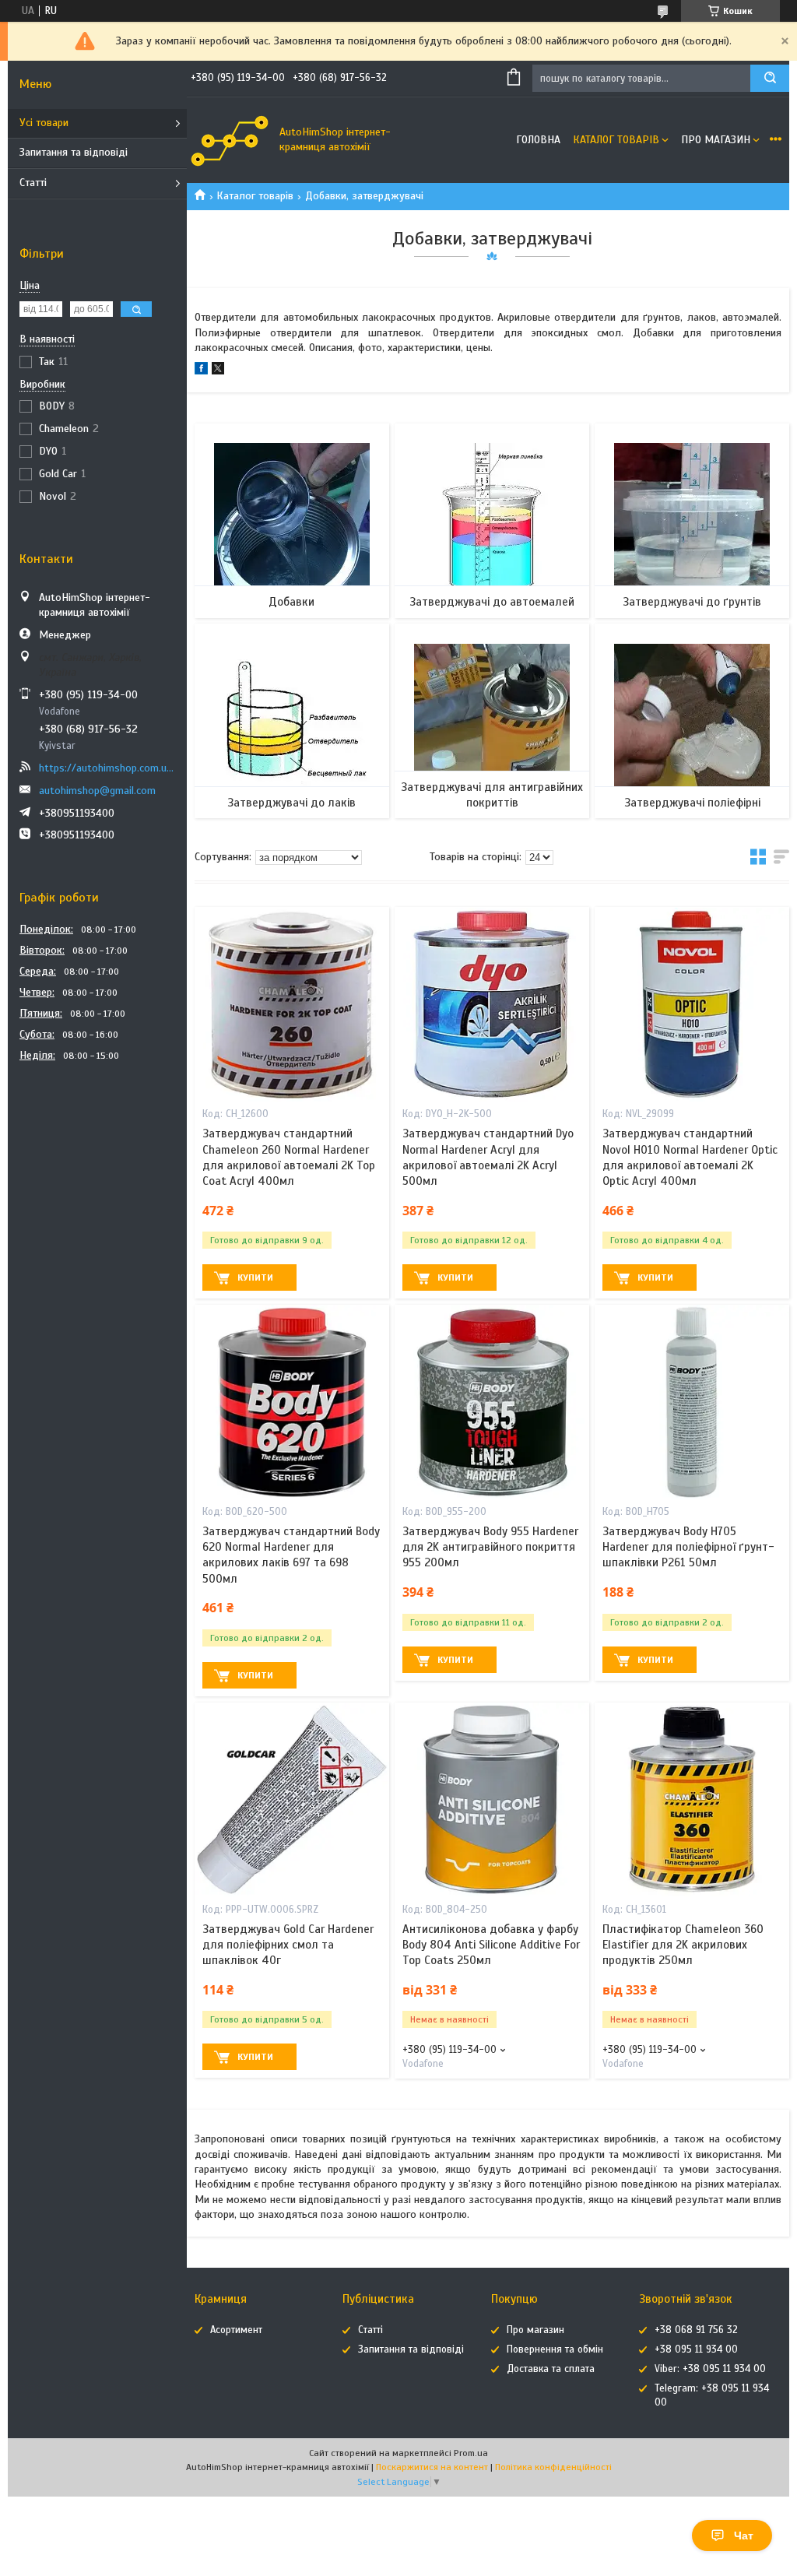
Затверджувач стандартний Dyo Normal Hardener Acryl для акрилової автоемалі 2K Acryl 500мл (488, 1157)
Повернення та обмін (555, 2349)
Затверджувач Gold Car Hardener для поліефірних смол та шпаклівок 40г (288, 1945)
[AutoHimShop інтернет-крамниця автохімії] (230, 140)
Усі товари (44, 123)
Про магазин (716, 140)
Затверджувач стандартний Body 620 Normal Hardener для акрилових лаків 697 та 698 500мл (291, 1555)
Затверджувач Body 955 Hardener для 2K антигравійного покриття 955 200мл (490, 1547)
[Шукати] (770, 78)
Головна (538, 140)
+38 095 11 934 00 (696, 2349)
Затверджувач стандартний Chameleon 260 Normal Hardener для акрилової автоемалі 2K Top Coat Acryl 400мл (289, 1157)
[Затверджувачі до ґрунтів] (692, 521)
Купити (255, 1277)
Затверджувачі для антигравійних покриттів (492, 795)
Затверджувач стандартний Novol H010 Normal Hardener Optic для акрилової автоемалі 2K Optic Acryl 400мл (690, 1157)
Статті (33, 183)
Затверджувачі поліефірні (692, 803)
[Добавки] (291, 521)
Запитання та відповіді (74, 152)
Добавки (291, 602)
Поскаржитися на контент (432, 2467)
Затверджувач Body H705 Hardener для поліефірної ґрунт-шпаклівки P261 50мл (688, 1547)
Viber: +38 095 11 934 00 (710, 2369)
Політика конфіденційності (553, 2467)
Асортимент (236, 2330)
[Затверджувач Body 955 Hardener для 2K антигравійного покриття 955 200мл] (492, 1402)
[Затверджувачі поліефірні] (692, 721)
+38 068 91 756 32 (696, 2330)
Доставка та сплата (551, 2369)
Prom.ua (471, 2453)
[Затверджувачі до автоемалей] (492, 521)
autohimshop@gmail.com (97, 791)
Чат (744, 2536)
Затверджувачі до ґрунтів (692, 602)
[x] (218, 371)
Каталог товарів (616, 140)
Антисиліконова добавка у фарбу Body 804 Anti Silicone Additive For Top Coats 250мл (491, 1945)
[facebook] (201, 371)
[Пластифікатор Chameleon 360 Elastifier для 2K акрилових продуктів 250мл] (692, 1800)
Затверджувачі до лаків (291, 803)
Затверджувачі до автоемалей (492, 602)
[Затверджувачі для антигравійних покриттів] (492, 721)
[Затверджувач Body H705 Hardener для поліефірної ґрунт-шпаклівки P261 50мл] (692, 1402)
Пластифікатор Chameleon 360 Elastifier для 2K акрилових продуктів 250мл (683, 1945)
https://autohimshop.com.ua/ (107, 768)
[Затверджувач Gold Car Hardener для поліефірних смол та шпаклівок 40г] (291, 1800)
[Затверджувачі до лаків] (291, 721)
